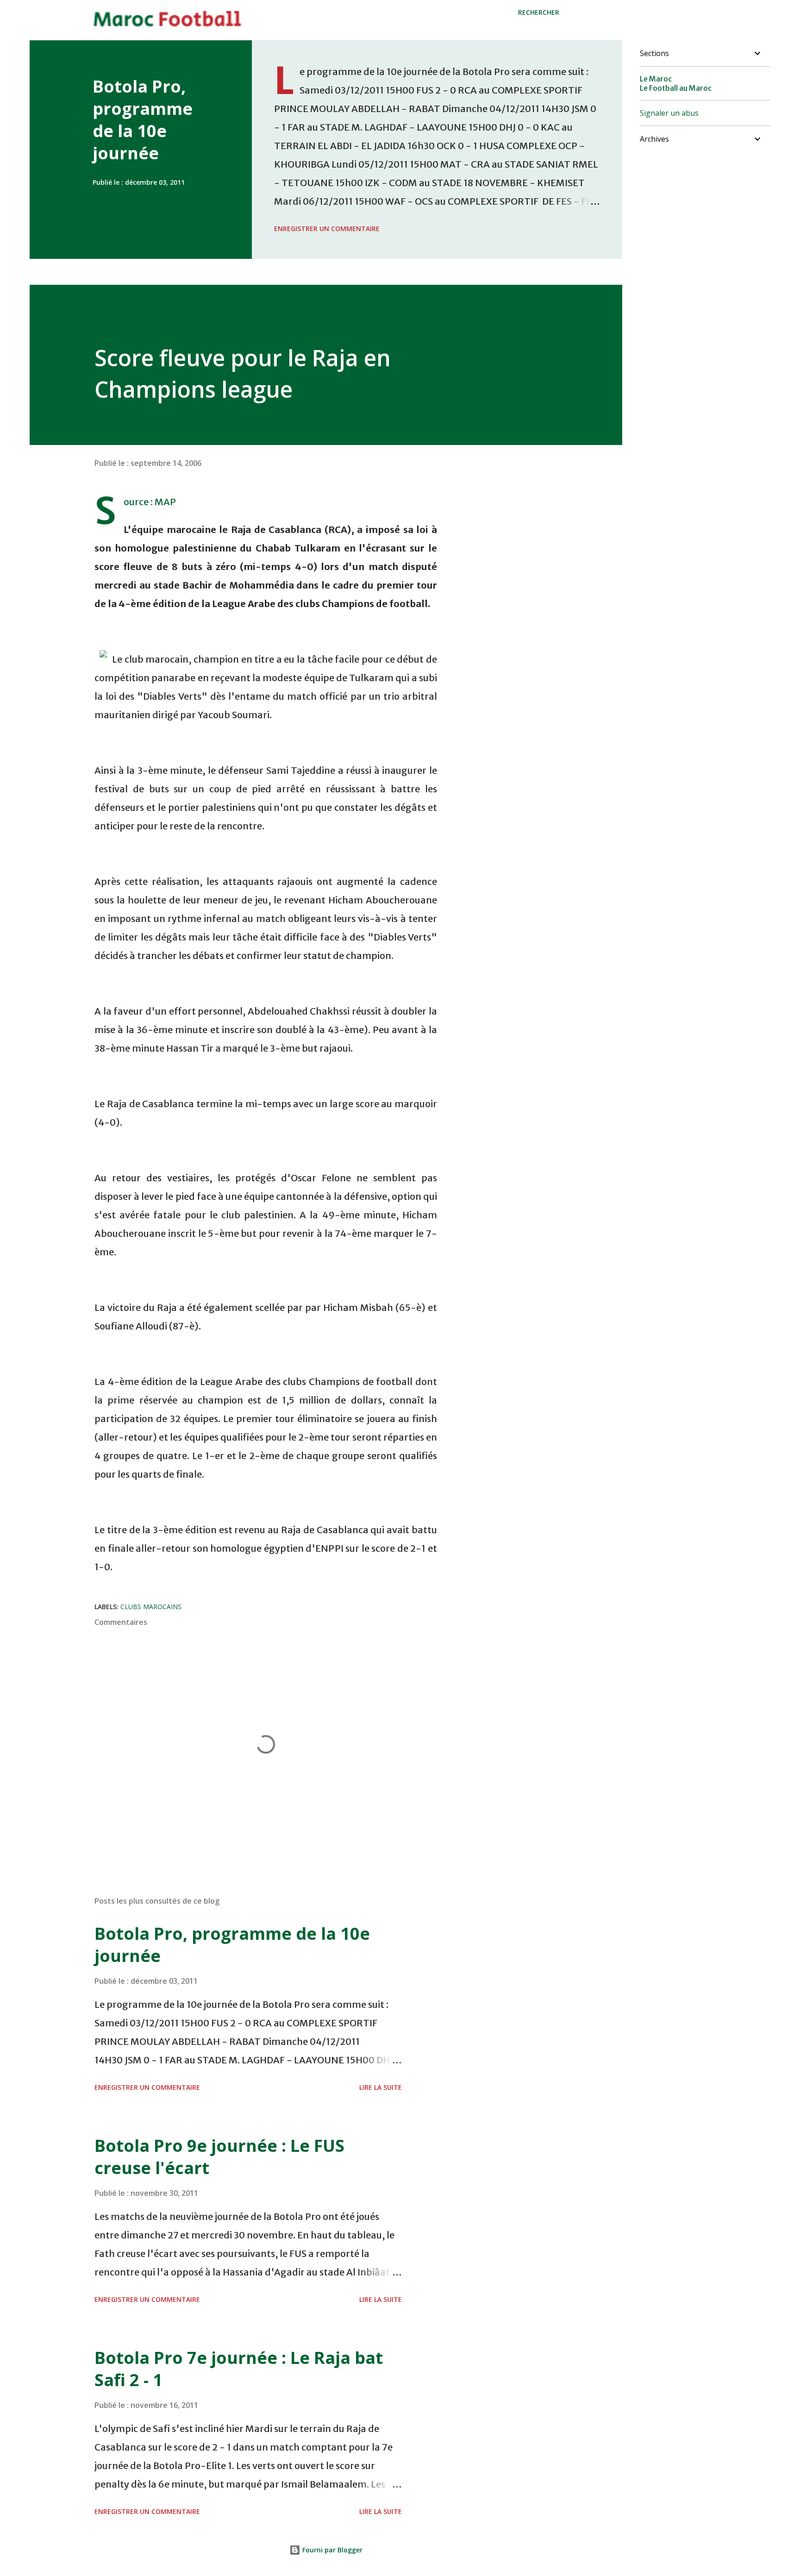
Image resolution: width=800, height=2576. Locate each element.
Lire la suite (381, 2087)
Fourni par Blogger (331, 2550)
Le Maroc (656, 79)
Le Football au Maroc (676, 88)
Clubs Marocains (151, 1607)
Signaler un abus (669, 113)
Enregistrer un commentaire (327, 229)
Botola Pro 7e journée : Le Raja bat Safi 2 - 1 (239, 2369)
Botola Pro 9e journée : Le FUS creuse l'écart (219, 2157)
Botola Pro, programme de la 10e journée (143, 120)
